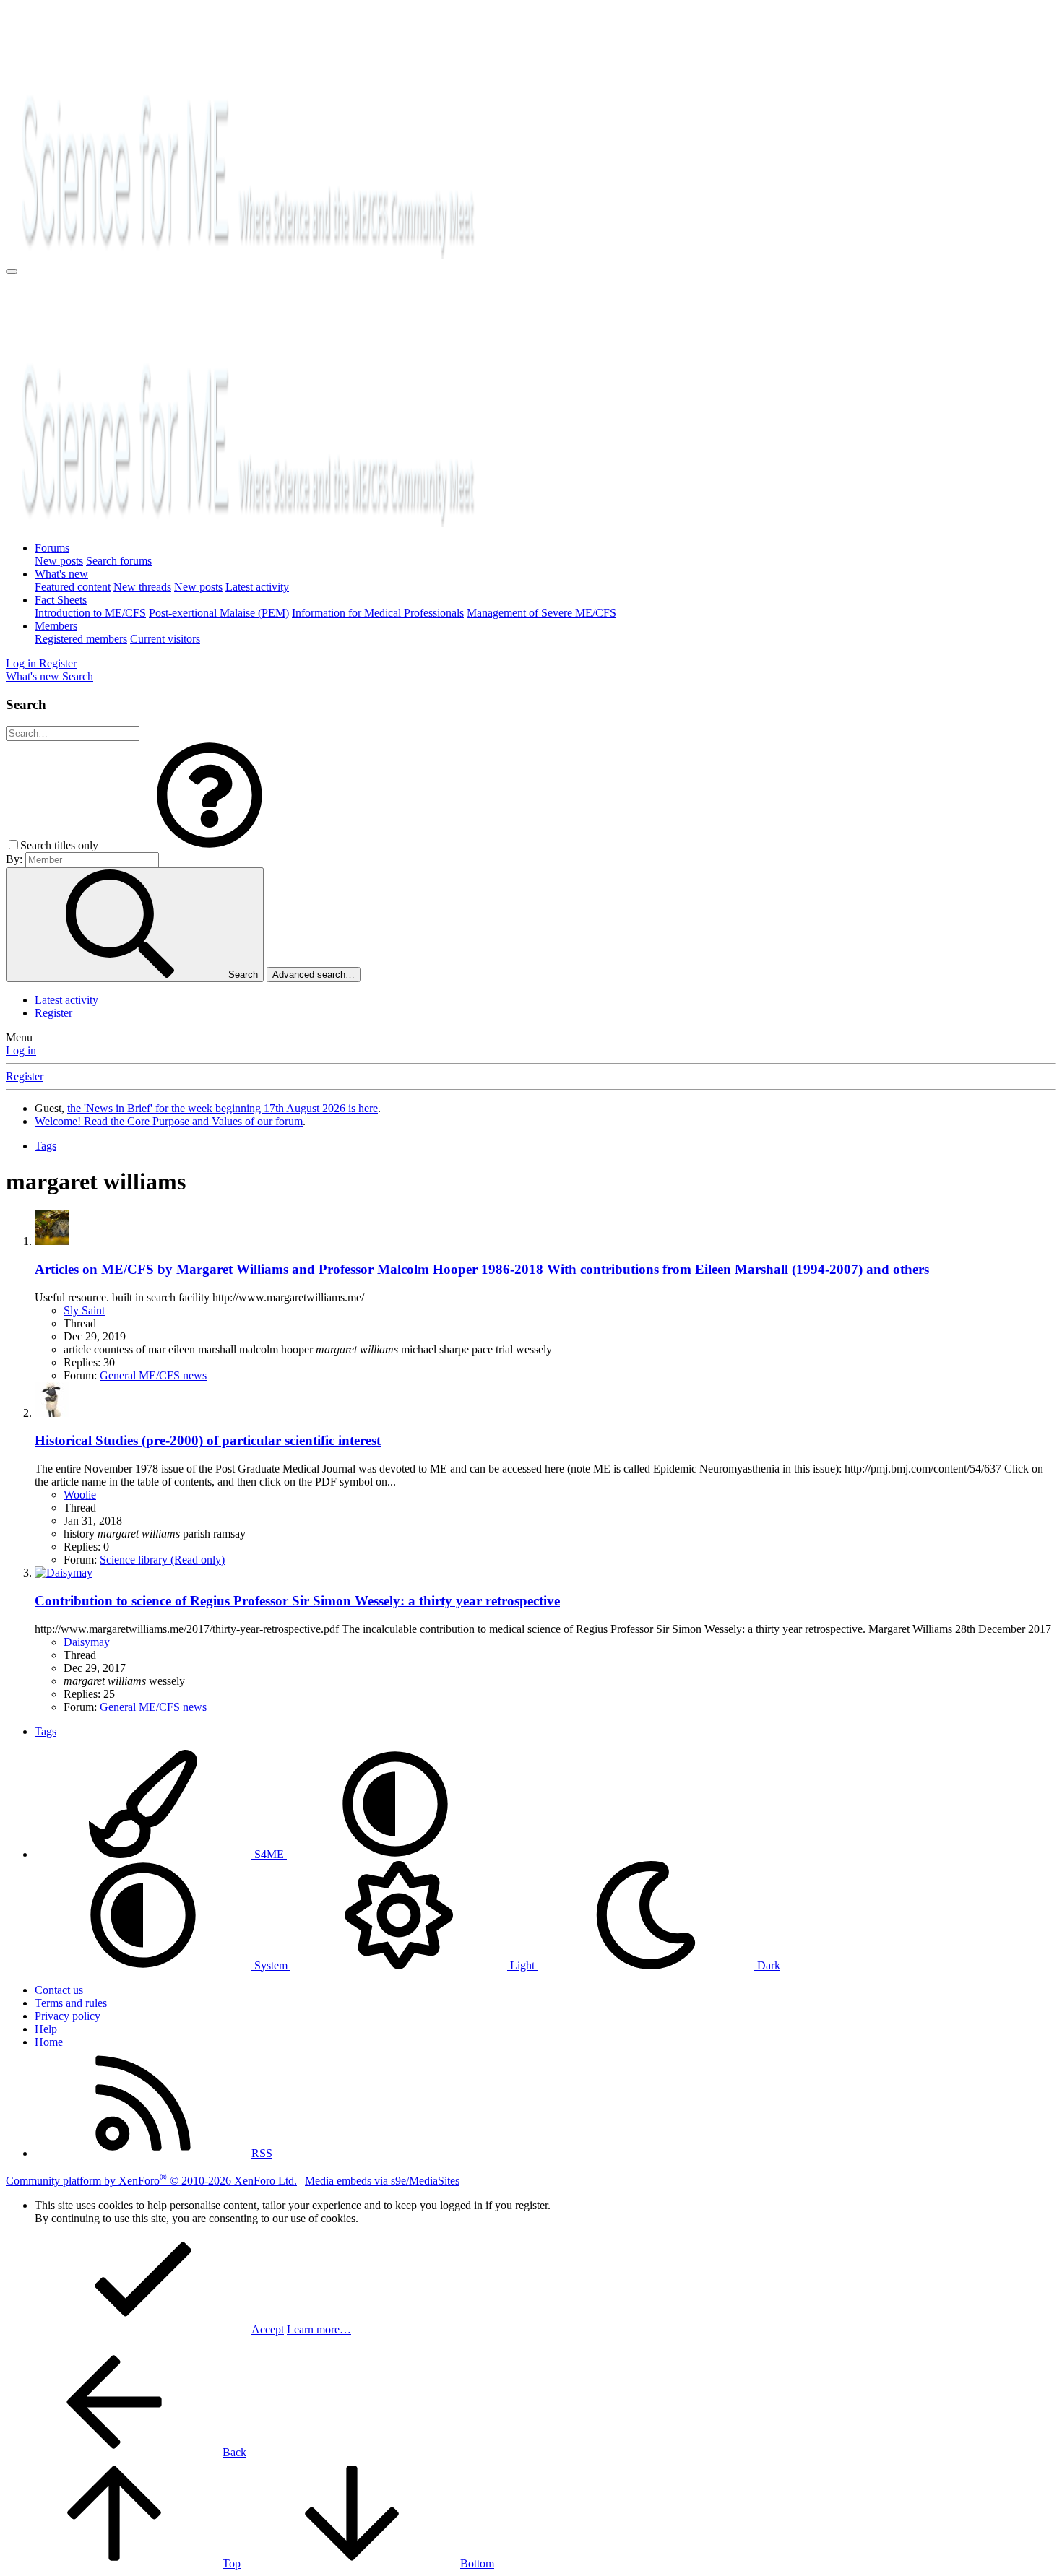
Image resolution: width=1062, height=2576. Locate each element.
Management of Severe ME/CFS (541, 613)
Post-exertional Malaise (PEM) (219, 613)
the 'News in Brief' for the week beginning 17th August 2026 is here (223, 1108)
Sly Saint (84, 1310)
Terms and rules (71, 2003)
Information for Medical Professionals (378, 613)
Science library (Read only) (162, 1560)
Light (522, 1965)
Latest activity (257, 587)
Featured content (73, 587)
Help (46, 2029)
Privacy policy (68, 2016)
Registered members (81, 639)
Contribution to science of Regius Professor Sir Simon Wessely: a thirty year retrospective (297, 1601)
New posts (59, 561)
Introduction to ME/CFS (90, 613)
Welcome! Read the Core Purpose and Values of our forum (169, 1121)
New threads (142, 587)
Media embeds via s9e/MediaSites (382, 2181)
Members (56, 626)
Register (53, 1013)
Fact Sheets (61, 600)
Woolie (80, 1495)
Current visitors (165, 639)
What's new (61, 574)
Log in (21, 1050)
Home (49, 2042)
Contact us (59, 1990)
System (271, 1965)
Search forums (119, 561)
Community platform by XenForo (151, 2181)
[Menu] (12, 272)
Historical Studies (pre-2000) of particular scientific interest (208, 1440)
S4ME (269, 1854)
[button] (210, 845)
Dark (767, 1965)
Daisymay (87, 1642)
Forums (52, 548)
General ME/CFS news (153, 1375)
